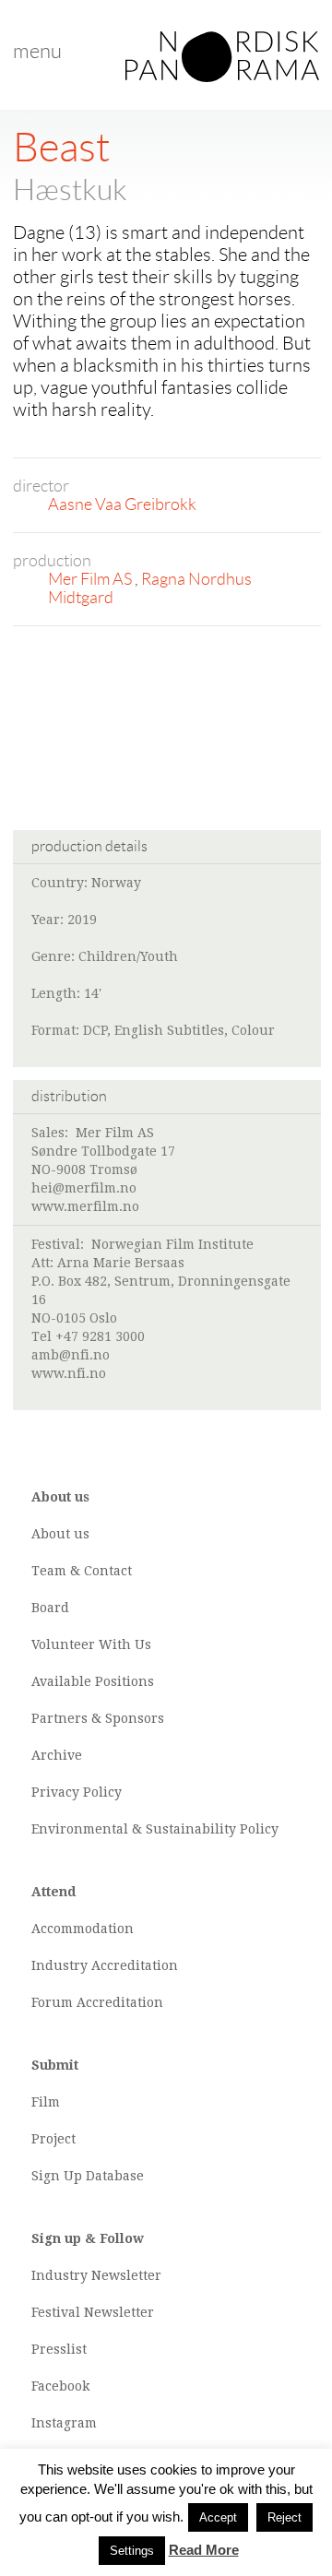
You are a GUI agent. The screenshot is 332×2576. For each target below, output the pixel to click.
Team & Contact (82, 1571)
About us (60, 1534)
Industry (59, 1965)
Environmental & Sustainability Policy (155, 1829)
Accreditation (135, 1965)
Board (50, 1608)
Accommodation (83, 1929)
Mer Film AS (91, 579)
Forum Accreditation (97, 2002)
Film (46, 2102)
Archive (57, 1755)
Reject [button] (285, 2517)
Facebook (60, 2386)
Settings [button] (132, 2551)
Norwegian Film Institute (172, 1244)
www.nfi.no (69, 1373)
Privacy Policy (77, 1792)
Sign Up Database (88, 2176)
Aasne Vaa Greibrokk (122, 505)
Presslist (59, 2349)
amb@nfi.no (71, 1355)
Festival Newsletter (93, 2312)
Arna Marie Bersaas (121, 1263)
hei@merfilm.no (84, 1188)
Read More (204, 2550)
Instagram (64, 2423)
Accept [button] (218, 2517)
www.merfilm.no (85, 1206)
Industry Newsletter (96, 2275)
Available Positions (93, 1681)
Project (53, 2139)
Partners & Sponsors (98, 1718)
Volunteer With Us (91, 1644)
